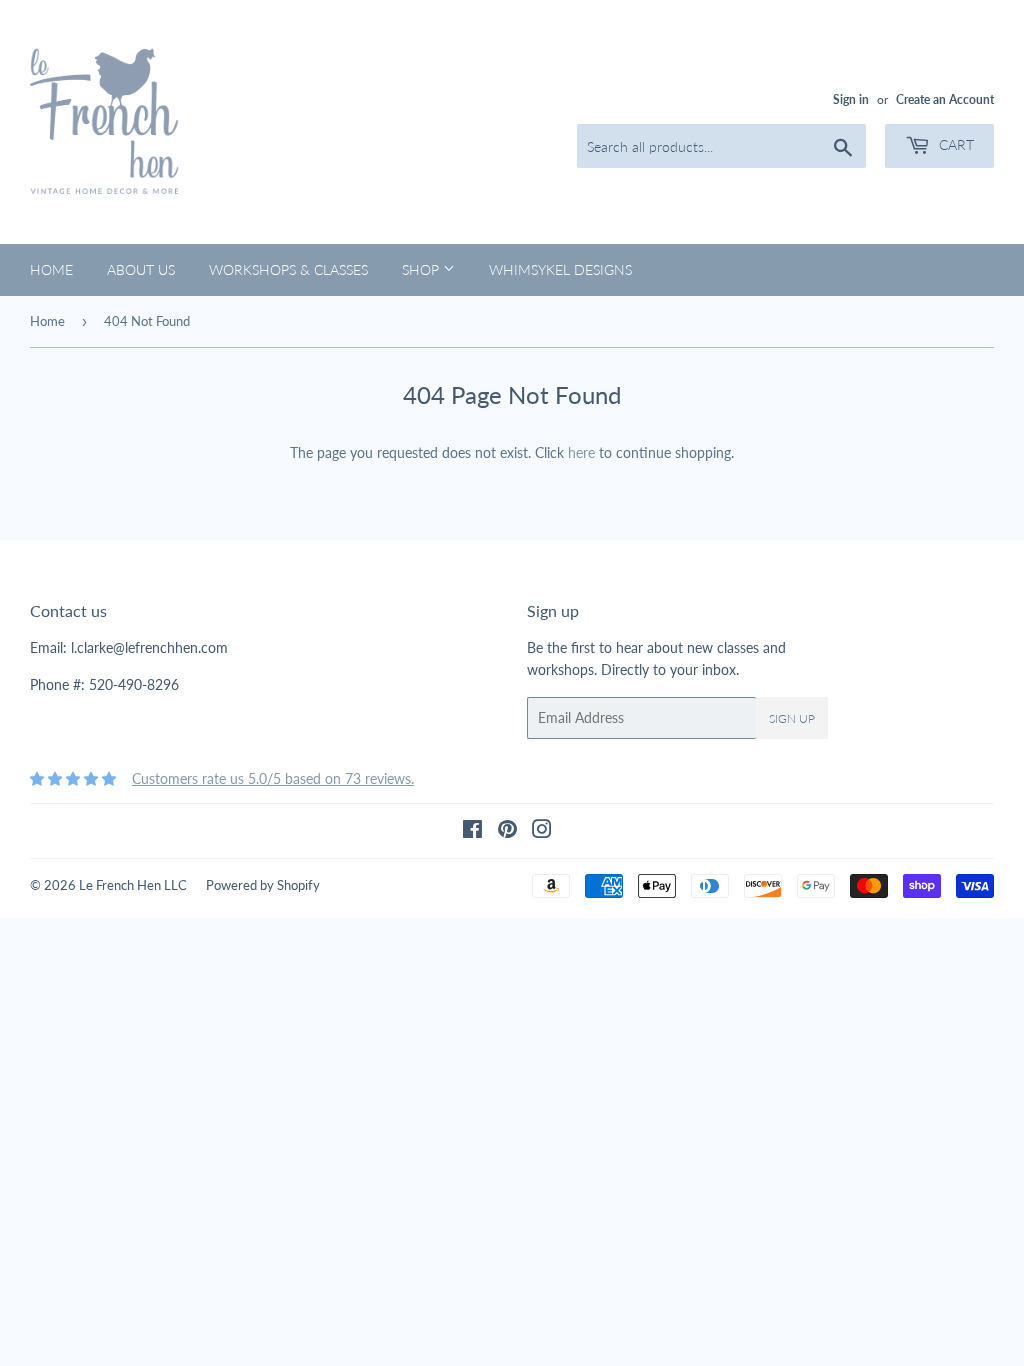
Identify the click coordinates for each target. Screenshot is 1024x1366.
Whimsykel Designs (560, 269)
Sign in (851, 99)
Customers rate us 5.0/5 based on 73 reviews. (273, 778)
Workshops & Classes (288, 269)
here (581, 452)
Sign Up (792, 718)
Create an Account (945, 99)
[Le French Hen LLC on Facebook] (472, 831)
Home (51, 269)
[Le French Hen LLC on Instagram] (542, 831)
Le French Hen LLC (133, 885)
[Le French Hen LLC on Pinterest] (507, 831)
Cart (954, 144)
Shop (422, 269)
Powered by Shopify (263, 885)
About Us (141, 269)
